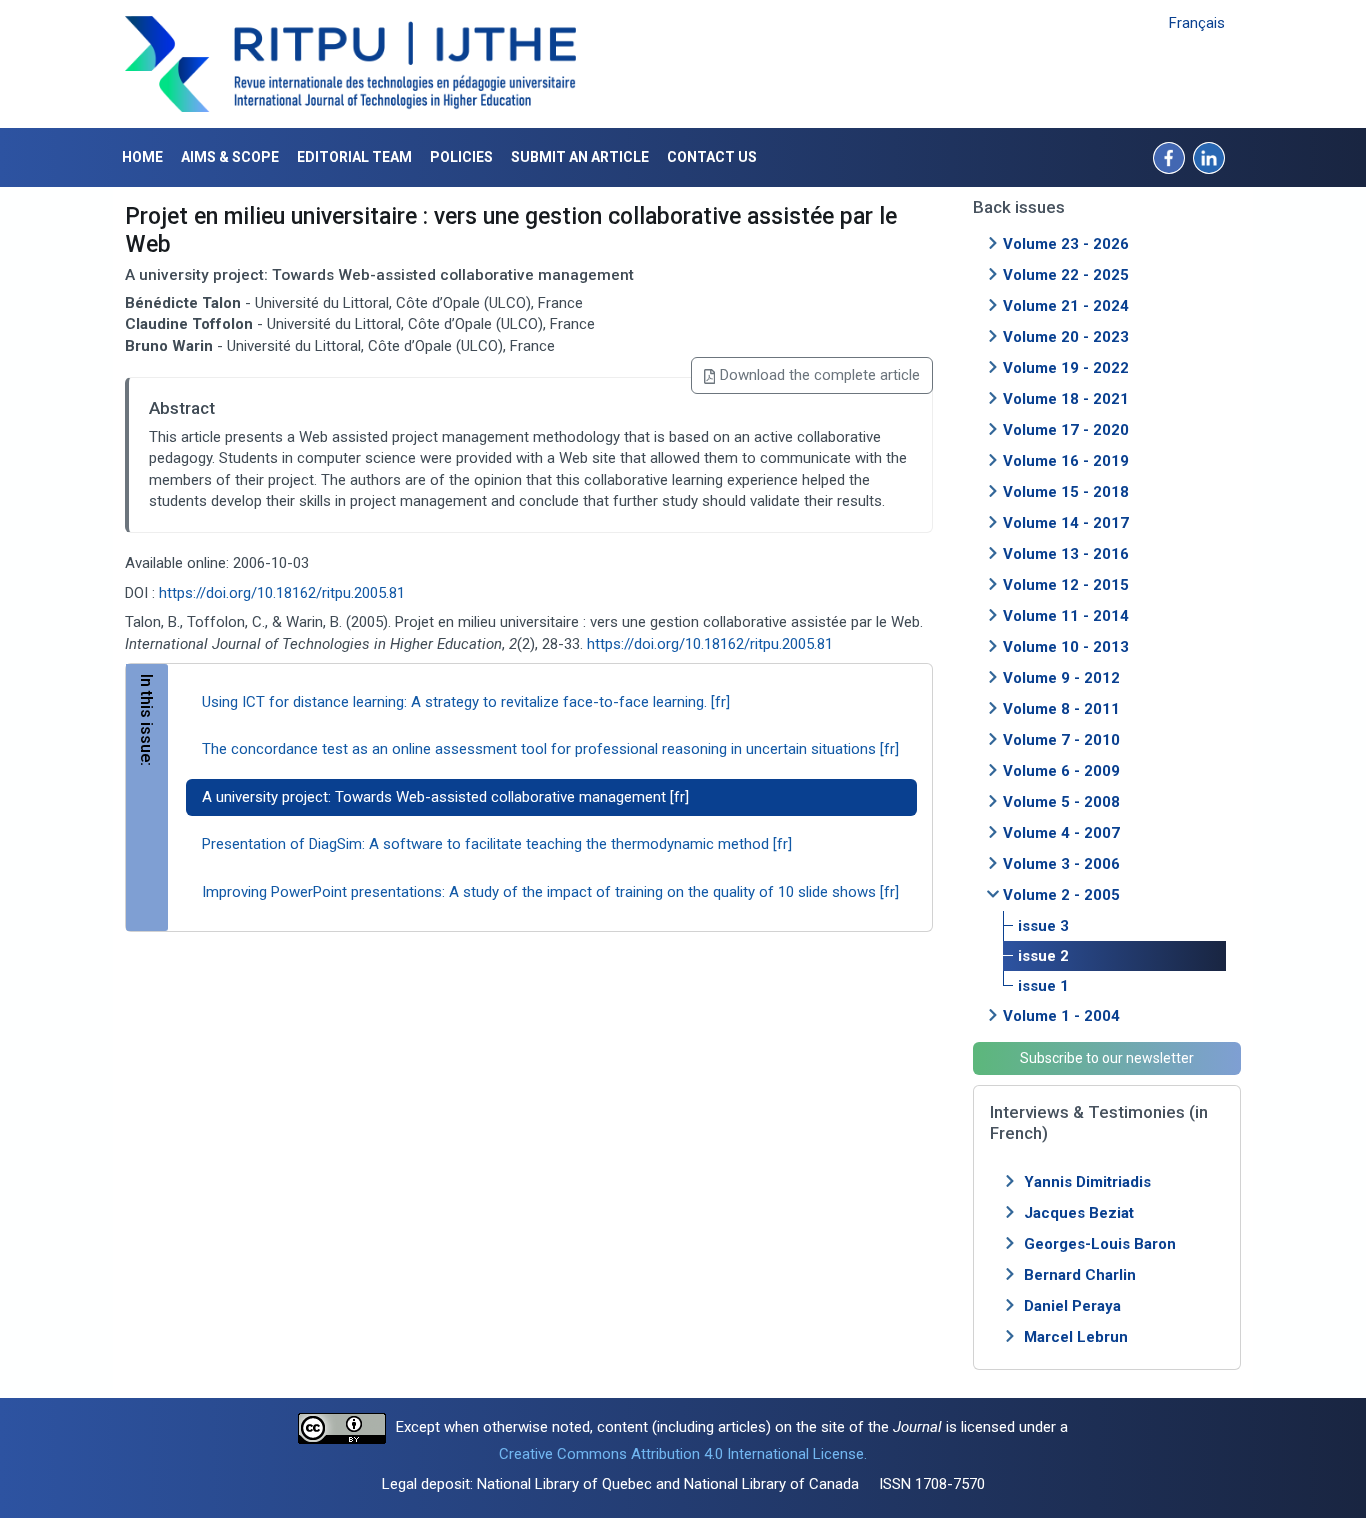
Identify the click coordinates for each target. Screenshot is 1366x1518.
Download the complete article (820, 375)
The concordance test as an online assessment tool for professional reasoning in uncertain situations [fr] (550, 749)
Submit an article (580, 157)
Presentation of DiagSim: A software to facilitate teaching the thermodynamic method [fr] (497, 844)
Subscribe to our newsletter (1107, 1058)
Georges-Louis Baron (1100, 1244)
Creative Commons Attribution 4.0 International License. (683, 1454)
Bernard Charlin (1080, 1275)
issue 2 (1043, 956)
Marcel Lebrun (1076, 1337)
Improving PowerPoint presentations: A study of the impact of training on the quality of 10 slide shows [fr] (550, 892)
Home (142, 157)
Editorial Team (354, 157)
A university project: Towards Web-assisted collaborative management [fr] (445, 797)
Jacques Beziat (1079, 1213)
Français (1197, 23)
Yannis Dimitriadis (1087, 1182)
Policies (461, 157)
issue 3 (1043, 926)
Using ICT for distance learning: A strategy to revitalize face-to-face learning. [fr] (466, 702)
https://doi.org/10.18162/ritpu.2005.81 (282, 593)
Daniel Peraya (1072, 1306)
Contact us (712, 157)
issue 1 (1043, 986)
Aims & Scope (230, 157)
